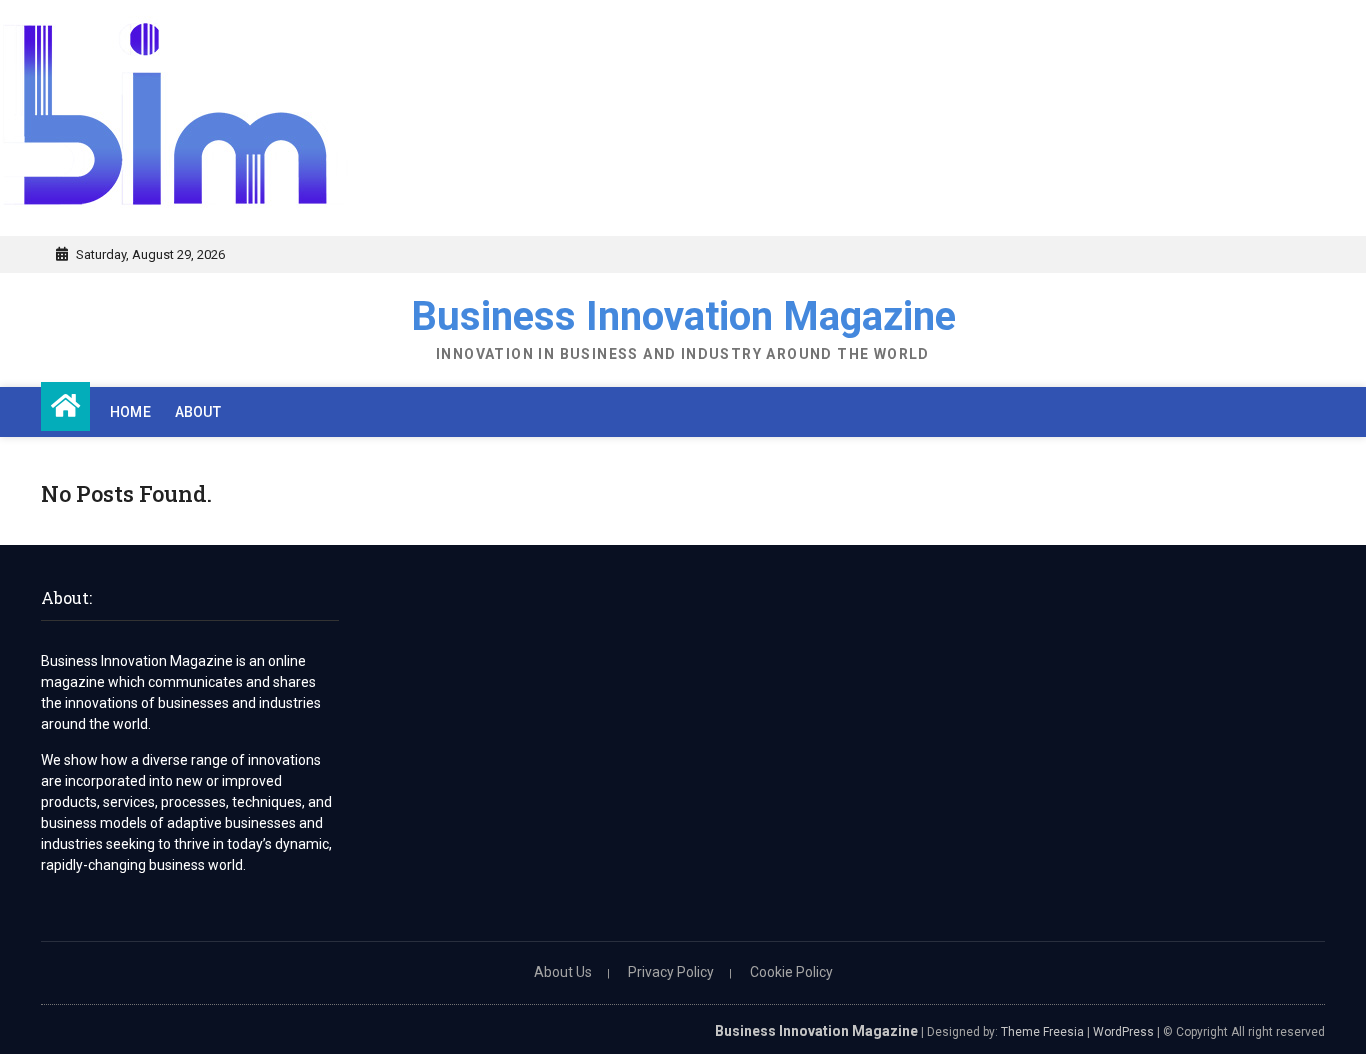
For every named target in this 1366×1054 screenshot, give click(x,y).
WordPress (1123, 1032)
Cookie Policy (791, 972)
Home (130, 412)
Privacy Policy (671, 972)
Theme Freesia (1042, 1032)
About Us (563, 972)
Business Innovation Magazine (683, 316)
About (198, 412)
